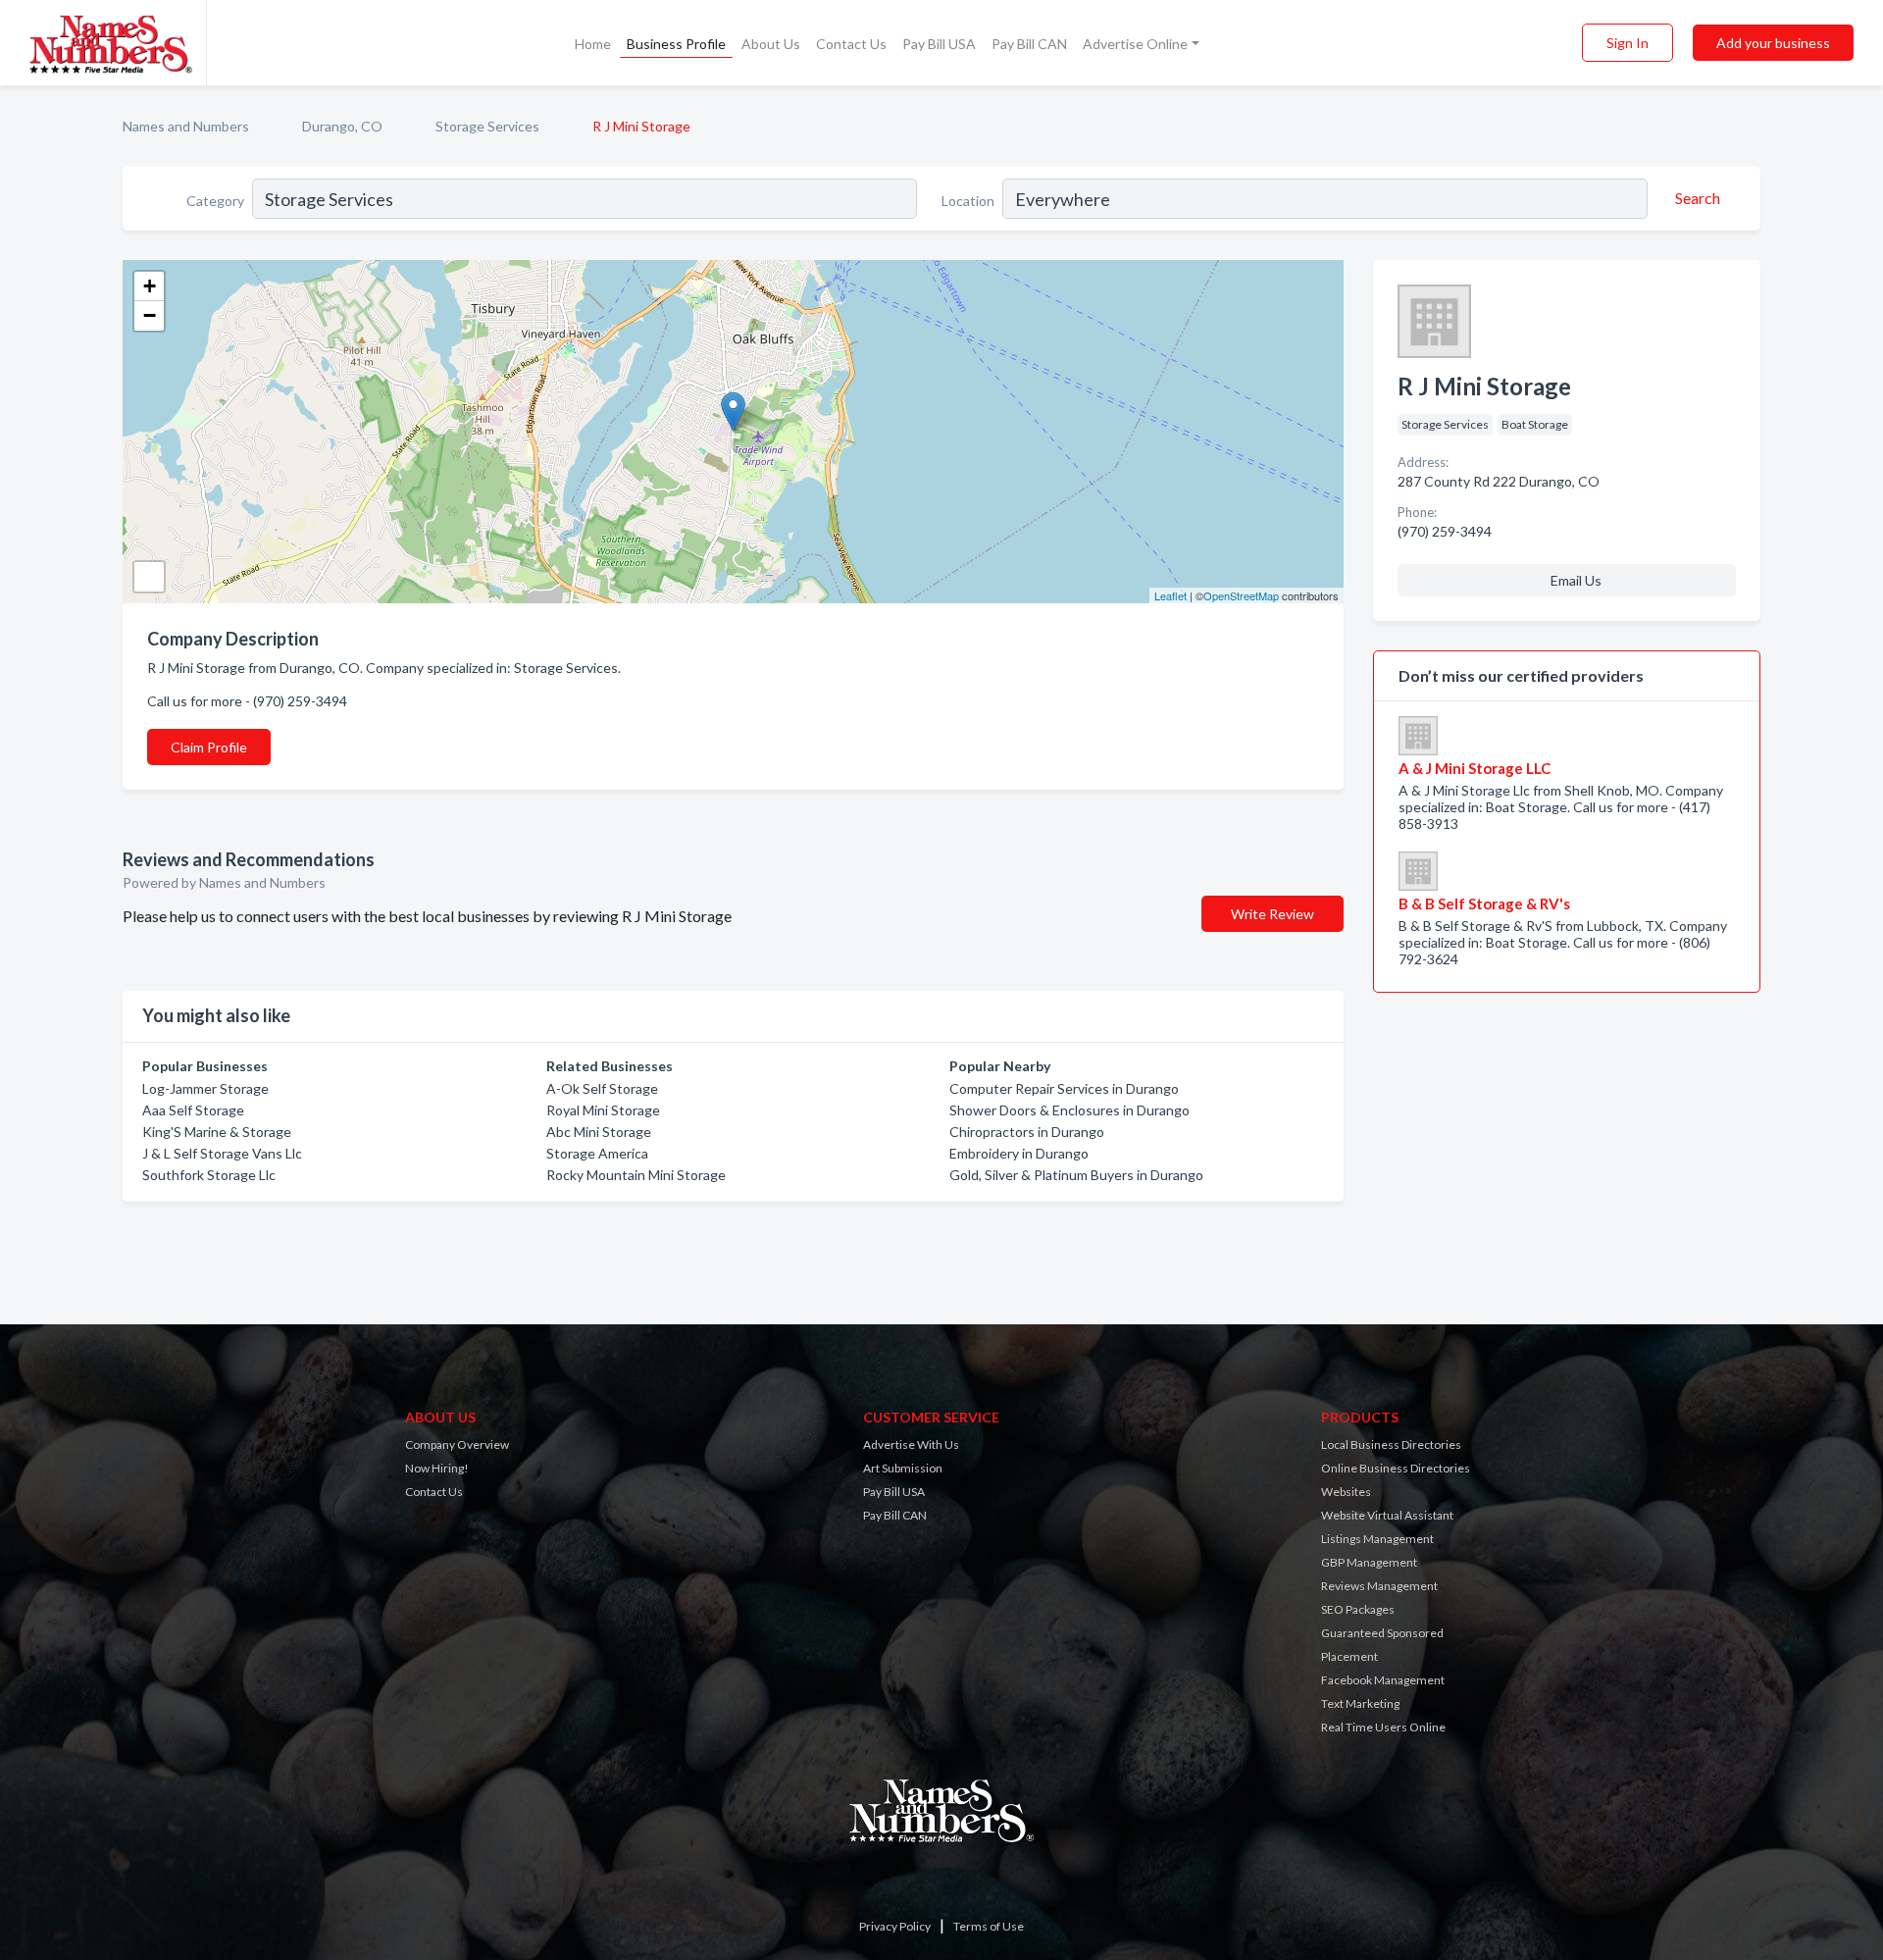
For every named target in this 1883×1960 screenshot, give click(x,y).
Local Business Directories (1391, 1444)
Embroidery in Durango (1019, 1153)
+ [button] (150, 286)
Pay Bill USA (939, 44)
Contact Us (851, 44)
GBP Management (1369, 1562)
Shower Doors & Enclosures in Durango (1069, 1110)
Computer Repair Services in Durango (1064, 1088)
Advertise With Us (911, 1444)
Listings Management (1377, 1539)
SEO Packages (1358, 1609)
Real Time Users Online (1383, 1727)
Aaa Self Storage (193, 1110)
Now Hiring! (437, 1468)
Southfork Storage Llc (209, 1175)
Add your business (1773, 43)
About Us (771, 44)
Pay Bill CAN (1029, 44)
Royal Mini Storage (603, 1110)
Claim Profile (209, 747)
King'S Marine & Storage (217, 1132)
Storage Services (487, 126)
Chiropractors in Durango (1027, 1132)
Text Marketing (1360, 1703)
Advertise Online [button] (1135, 44)
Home (593, 44)
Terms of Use (989, 1926)
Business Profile (676, 44)
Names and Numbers (186, 126)
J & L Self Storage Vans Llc (222, 1153)
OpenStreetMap (1241, 595)
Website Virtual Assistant (1387, 1515)
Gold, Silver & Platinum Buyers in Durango (1076, 1175)
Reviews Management (1379, 1586)
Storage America (597, 1153)
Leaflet (1171, 595)
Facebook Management (1383, 1680)
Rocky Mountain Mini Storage (636, 1175)
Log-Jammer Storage (205, 1088)
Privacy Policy (895, 1926)
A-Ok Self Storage (602, 1088)
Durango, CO (342, 126)
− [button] (150, 315)
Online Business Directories (1396, 1468)
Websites (1346, 1492)
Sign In (1628, 43)
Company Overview (457, 1444)
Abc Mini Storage (599, 1132)
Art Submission (903, 1468)
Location (968, 201)
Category (215, 201)
